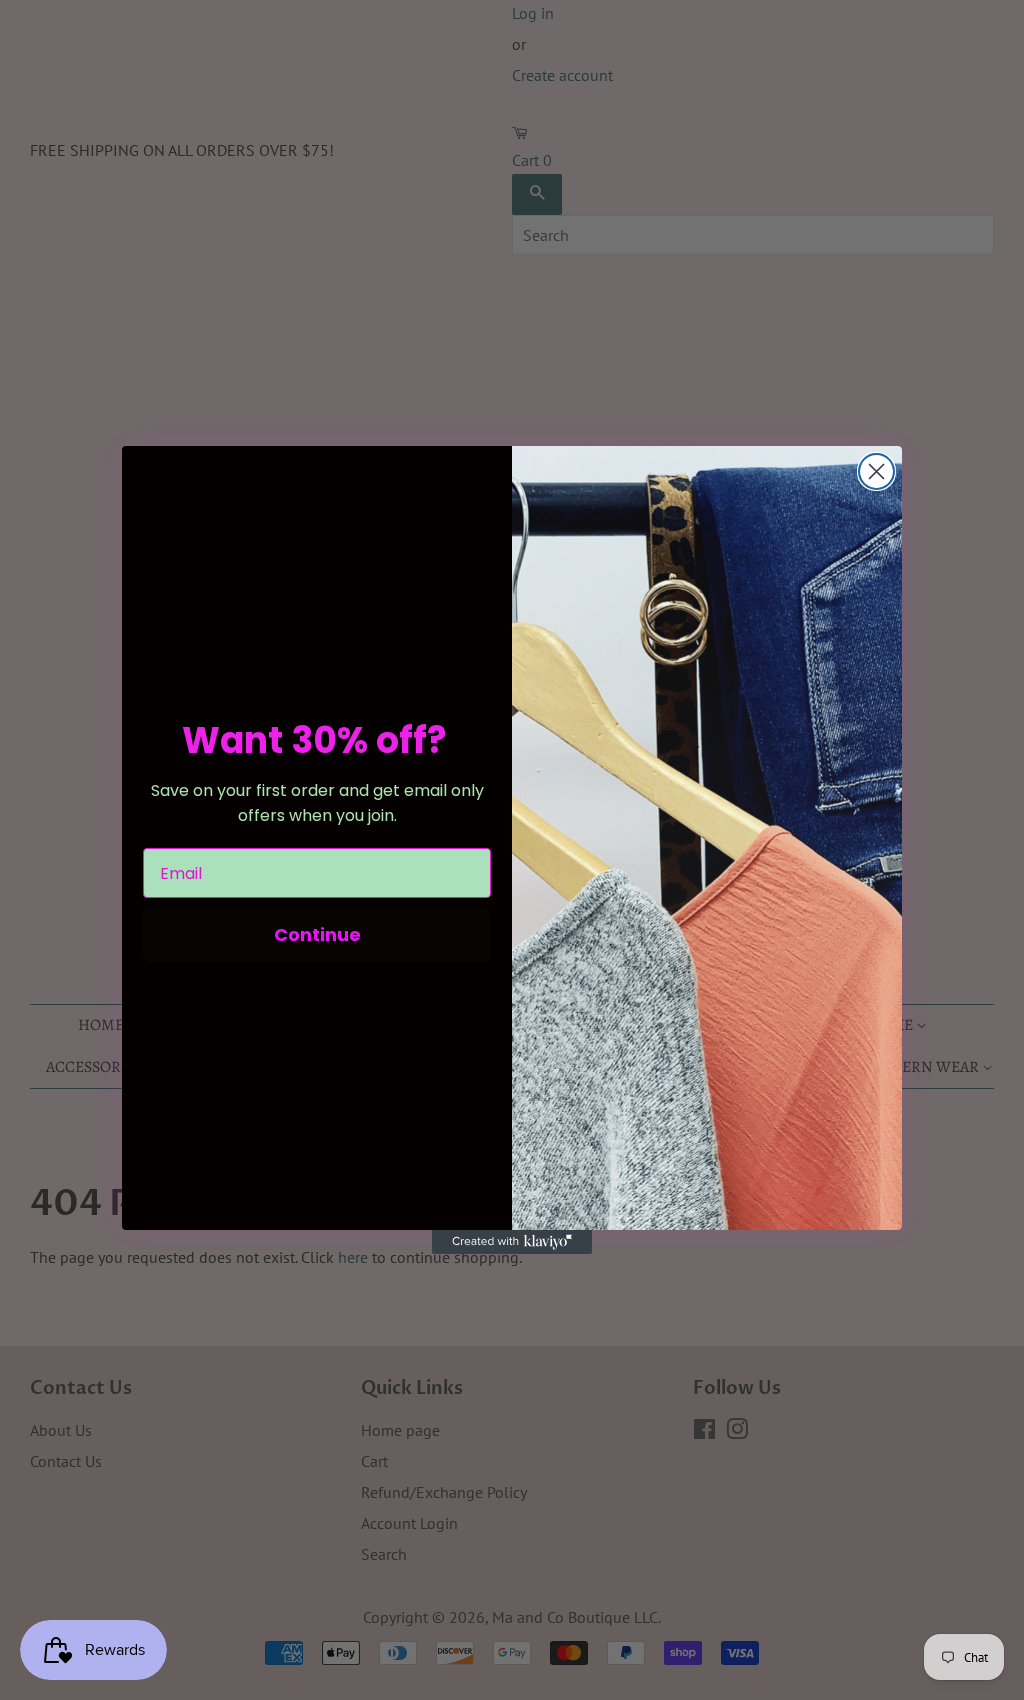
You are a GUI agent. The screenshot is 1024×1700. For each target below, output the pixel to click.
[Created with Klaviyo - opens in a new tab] (512, 1242)
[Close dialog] (876, 471)
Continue (317, 934)
